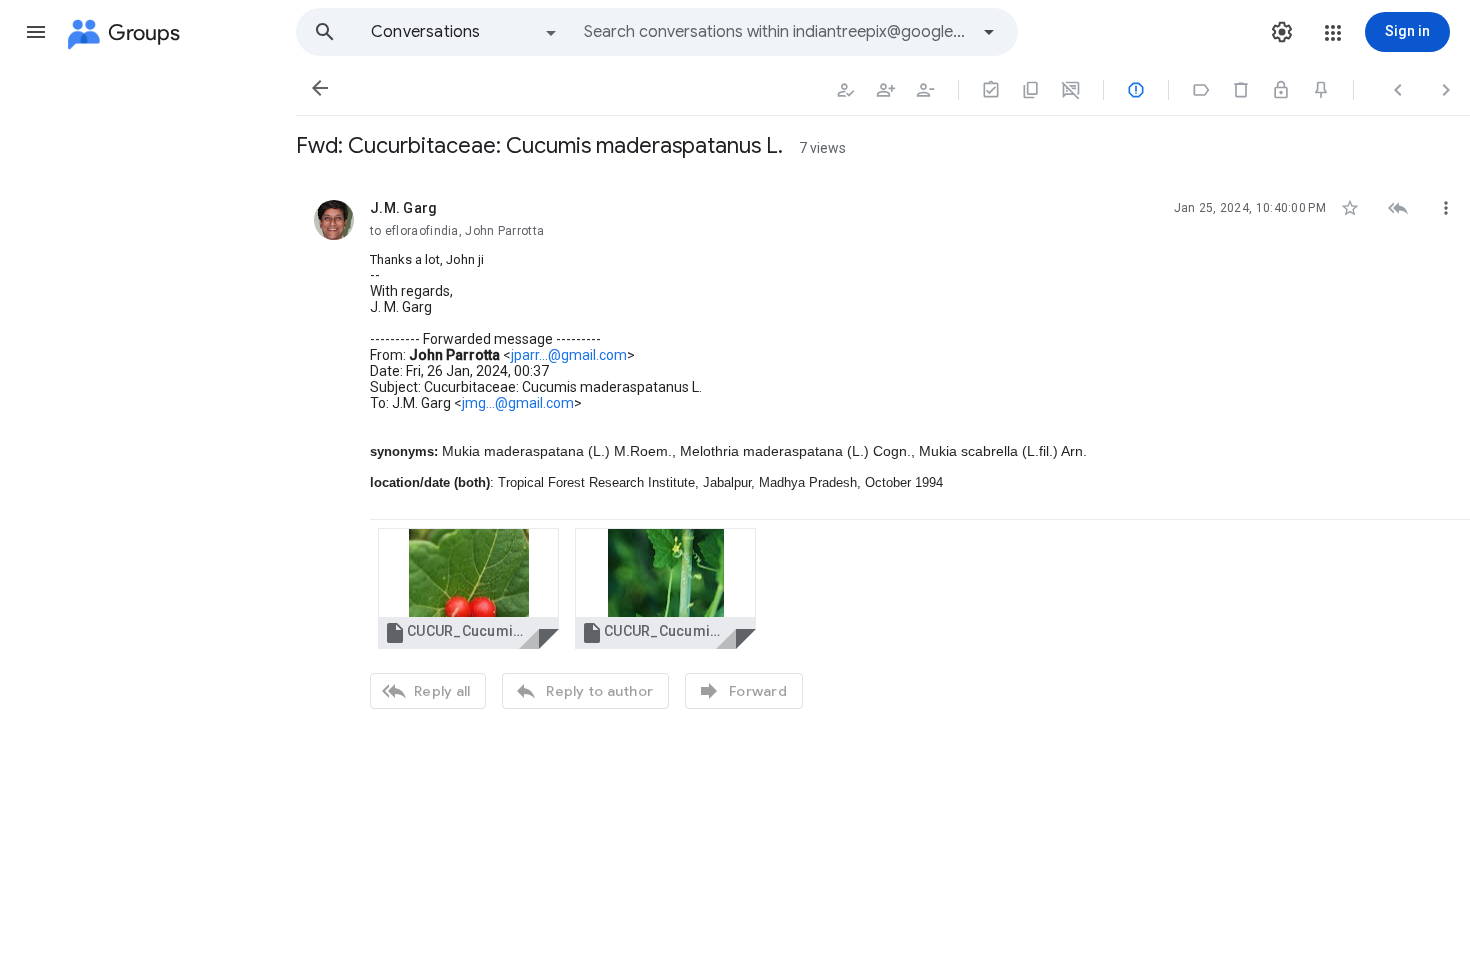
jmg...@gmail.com (518, 403)
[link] (468, 588)
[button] (36, 32)
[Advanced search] (989, 32)
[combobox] (776, 32)
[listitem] (883, 452)
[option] (465, 32)
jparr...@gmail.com (569, 355)
